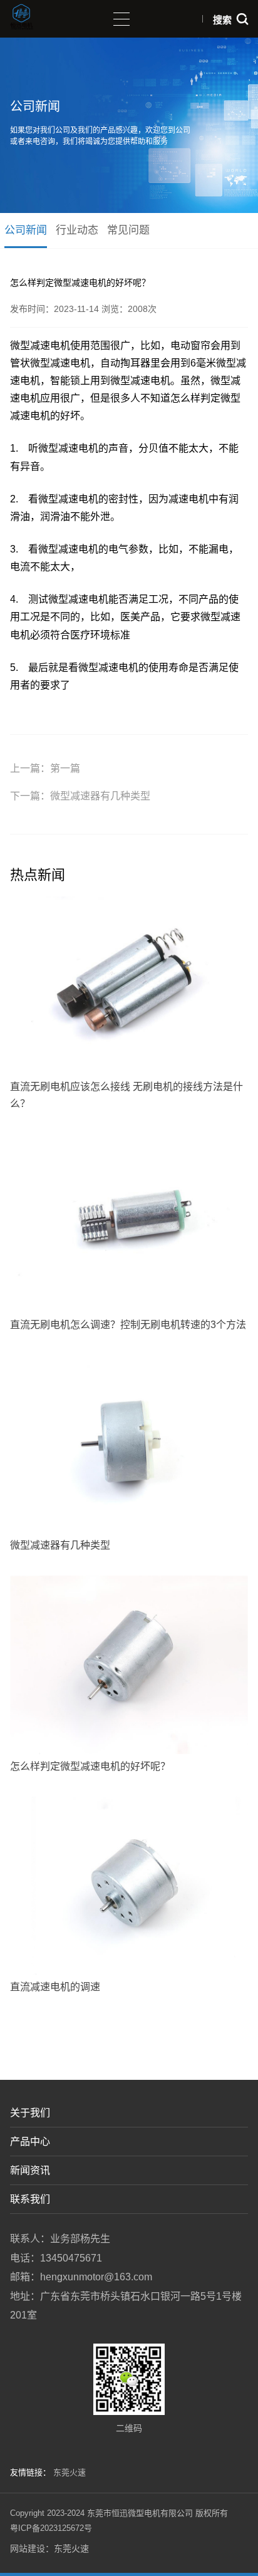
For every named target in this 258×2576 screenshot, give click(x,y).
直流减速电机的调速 (55, 1987)
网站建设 (28, 2548)
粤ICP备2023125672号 (51, 2528)
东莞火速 (70, 2472)
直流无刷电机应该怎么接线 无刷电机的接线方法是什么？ (126, 1095)
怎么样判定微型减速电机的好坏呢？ (90, 1766)
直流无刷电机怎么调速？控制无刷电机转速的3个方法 (128, 1325)
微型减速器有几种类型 (100, 796)
